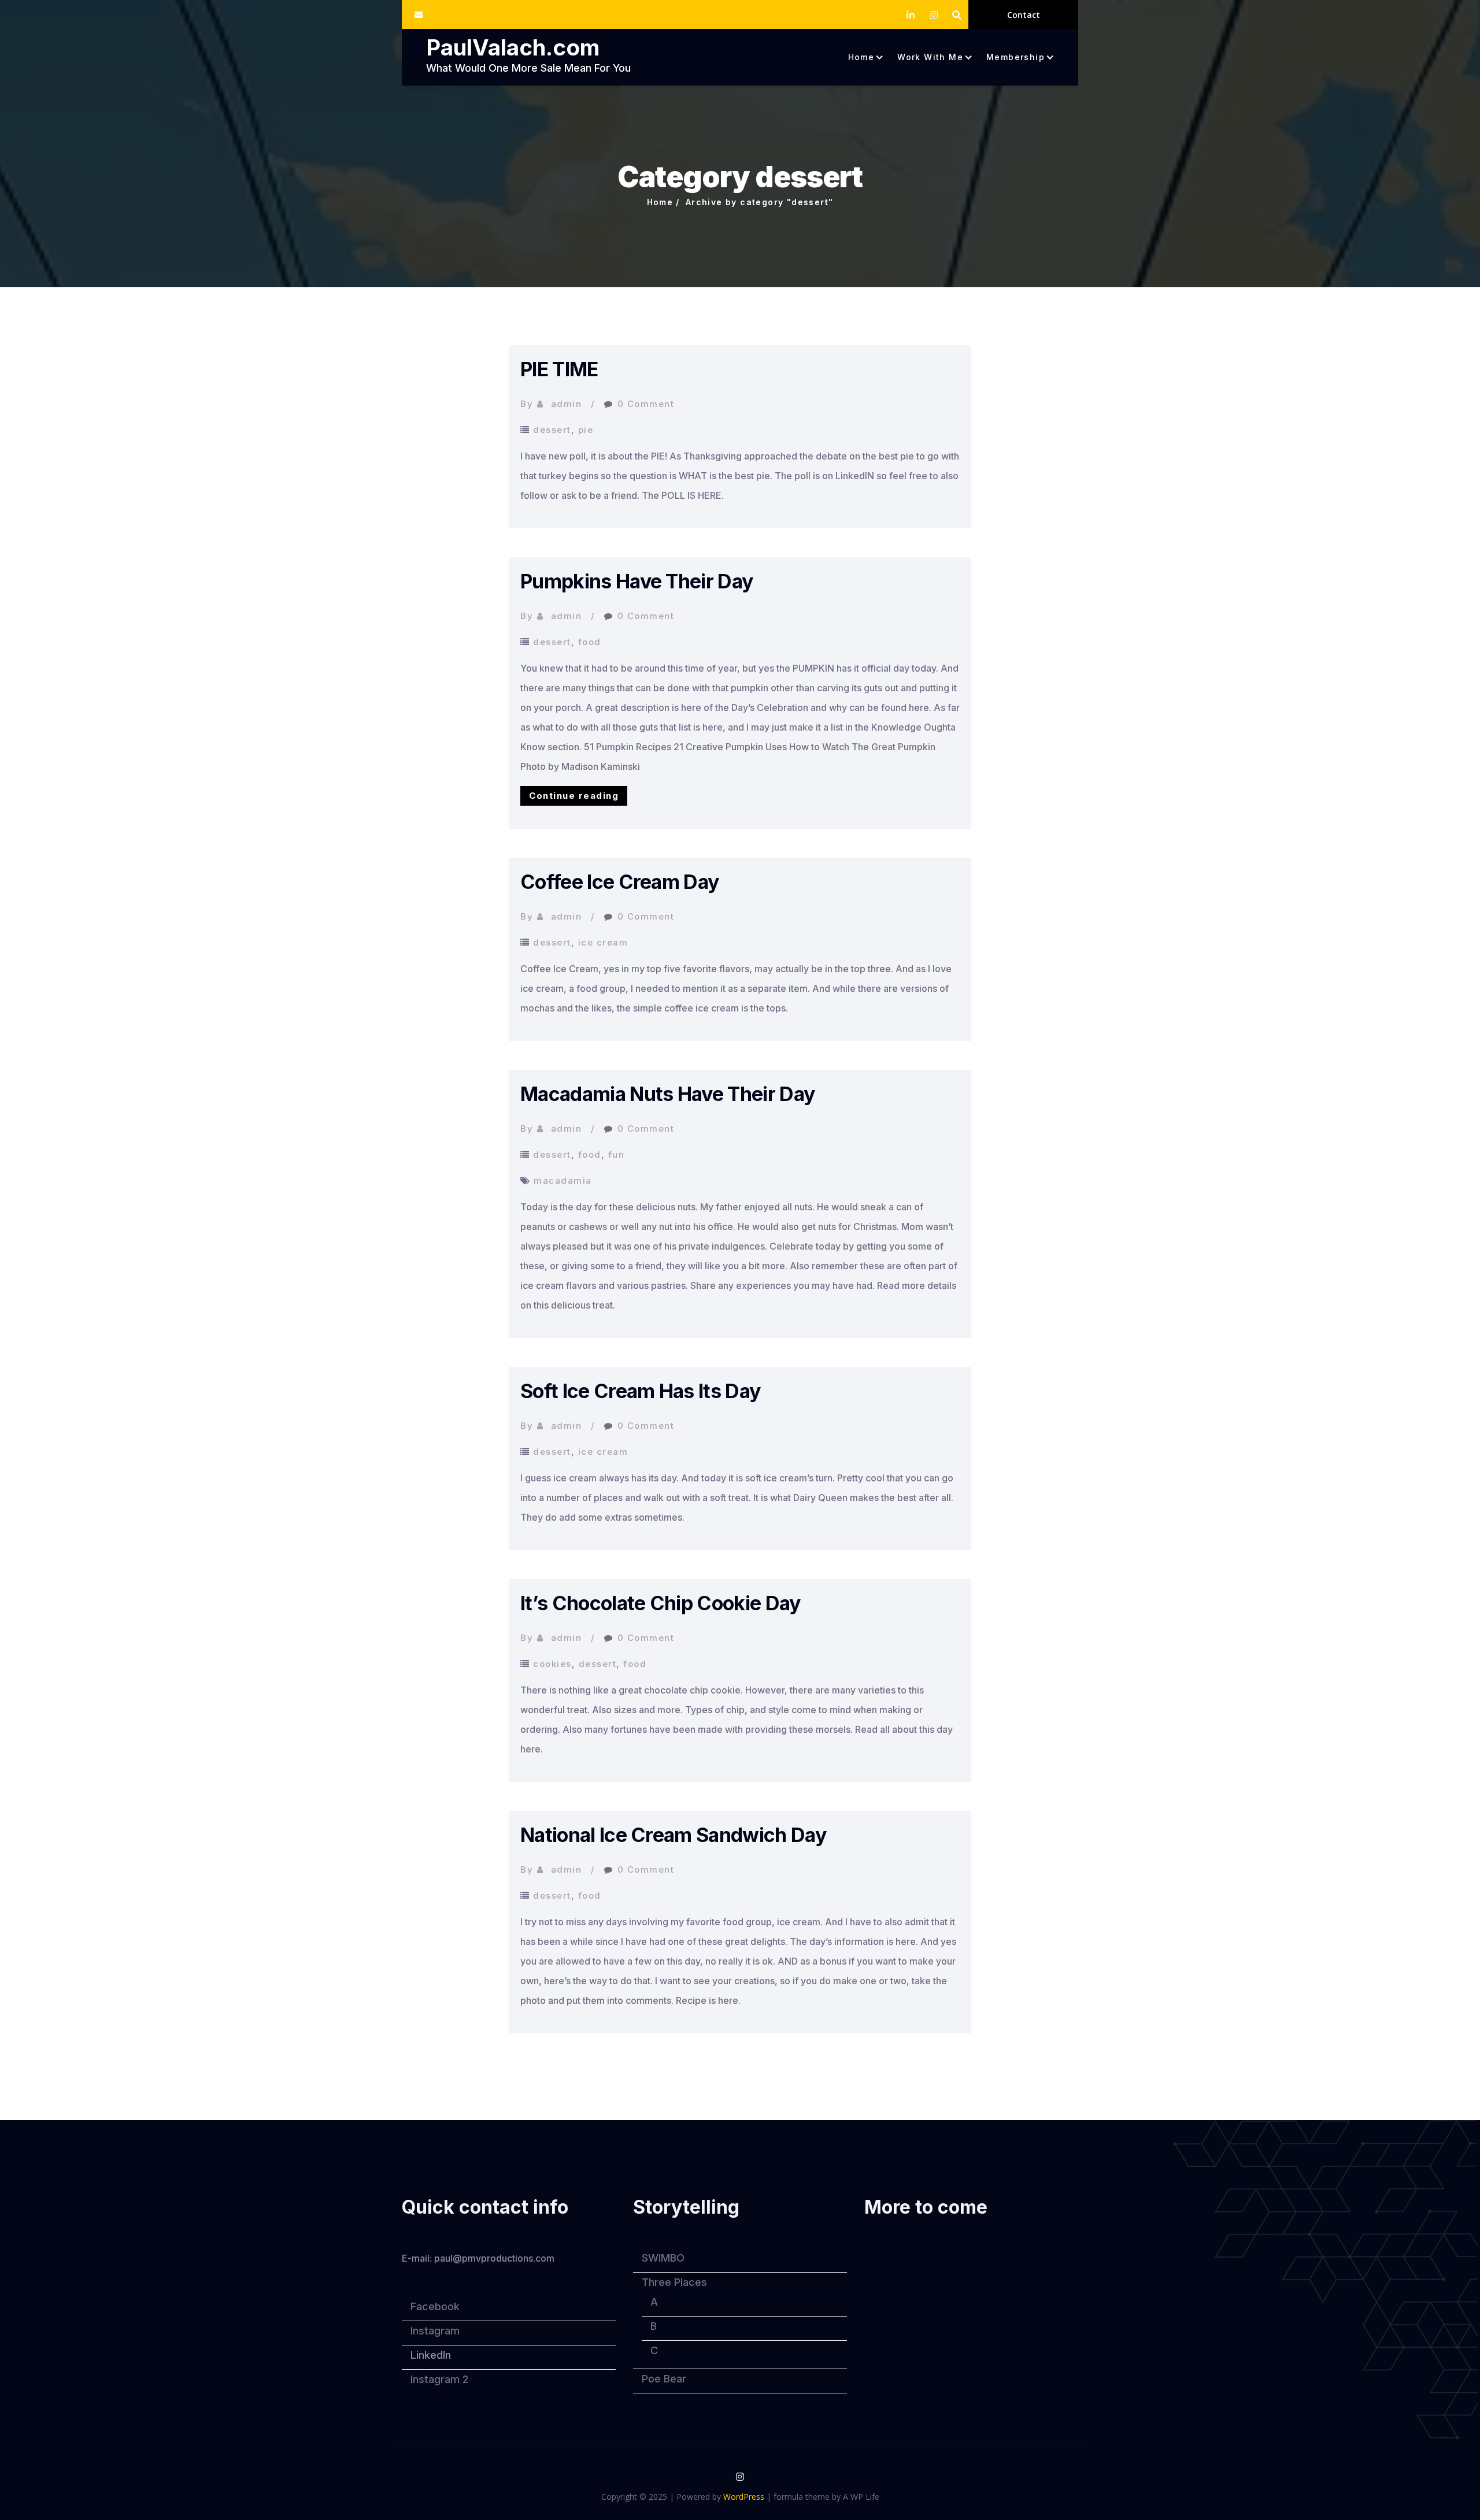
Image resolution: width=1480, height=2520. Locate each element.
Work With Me (930, 57)
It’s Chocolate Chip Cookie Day (661, 1603)
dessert (552, 430)
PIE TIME (559, 369)
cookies (552, 1664)
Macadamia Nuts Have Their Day (667, 1094)
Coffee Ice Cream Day (619, 882)
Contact (1024, 15)
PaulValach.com (513, 47)
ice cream (603, 942)
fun (617, 1155)
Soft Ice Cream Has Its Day (640, 1391)
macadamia (563, 1181)
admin (567, 404)
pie (586, 430)
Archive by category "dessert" (760, 202)
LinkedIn (431, 2355)
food (590, 642)
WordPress (744, 2497)
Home (861, 57)
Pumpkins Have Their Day (637, 581)
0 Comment (646, 404)
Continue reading (578, 798)
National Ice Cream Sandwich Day (673, 1835)
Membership (1015, 57)
